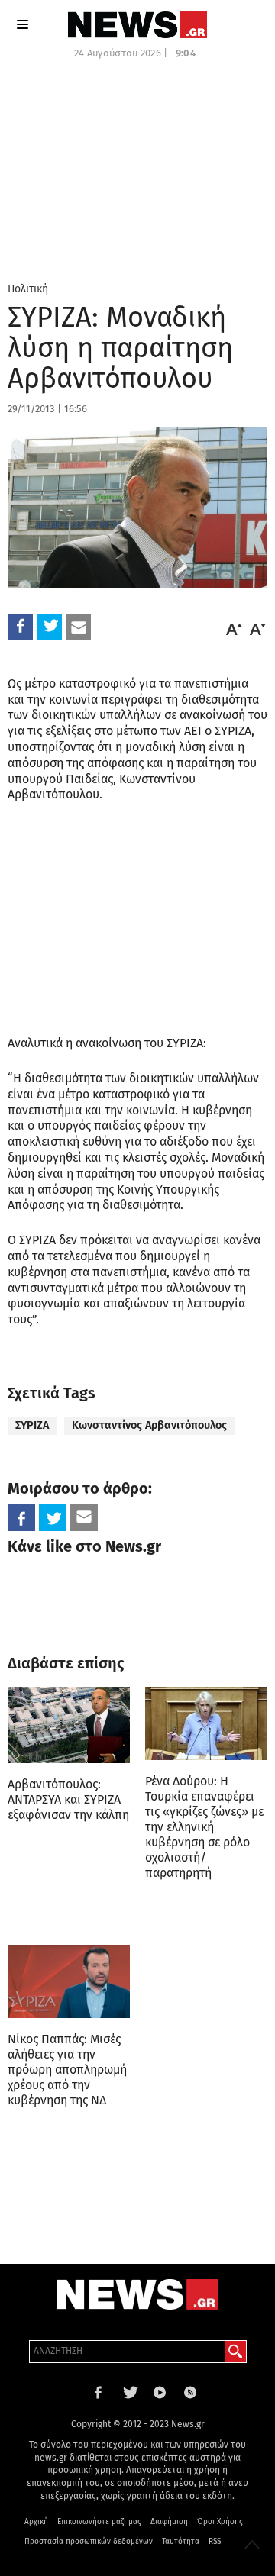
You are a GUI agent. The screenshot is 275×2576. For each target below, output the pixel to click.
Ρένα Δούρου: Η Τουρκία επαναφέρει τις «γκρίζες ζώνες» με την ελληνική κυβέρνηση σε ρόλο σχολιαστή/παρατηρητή (204, 1827)
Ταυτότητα (181, 2542)
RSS (215, 2542)
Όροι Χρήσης (220, 2522)
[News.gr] (137, 25)
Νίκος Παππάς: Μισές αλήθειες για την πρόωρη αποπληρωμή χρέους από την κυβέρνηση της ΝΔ (67, 2070)
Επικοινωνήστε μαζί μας (99, 2522)
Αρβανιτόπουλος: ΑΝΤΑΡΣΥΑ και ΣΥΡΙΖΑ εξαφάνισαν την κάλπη (68, 1799)
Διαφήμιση (169, 2522)
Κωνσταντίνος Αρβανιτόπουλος (149, 1425)
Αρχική (36, 2522)
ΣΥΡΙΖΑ (32, 1425)
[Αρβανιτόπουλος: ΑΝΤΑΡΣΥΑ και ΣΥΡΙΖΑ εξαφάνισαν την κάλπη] (69, 1725)
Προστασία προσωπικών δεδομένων (89, 2542)
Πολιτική (28, 289)
